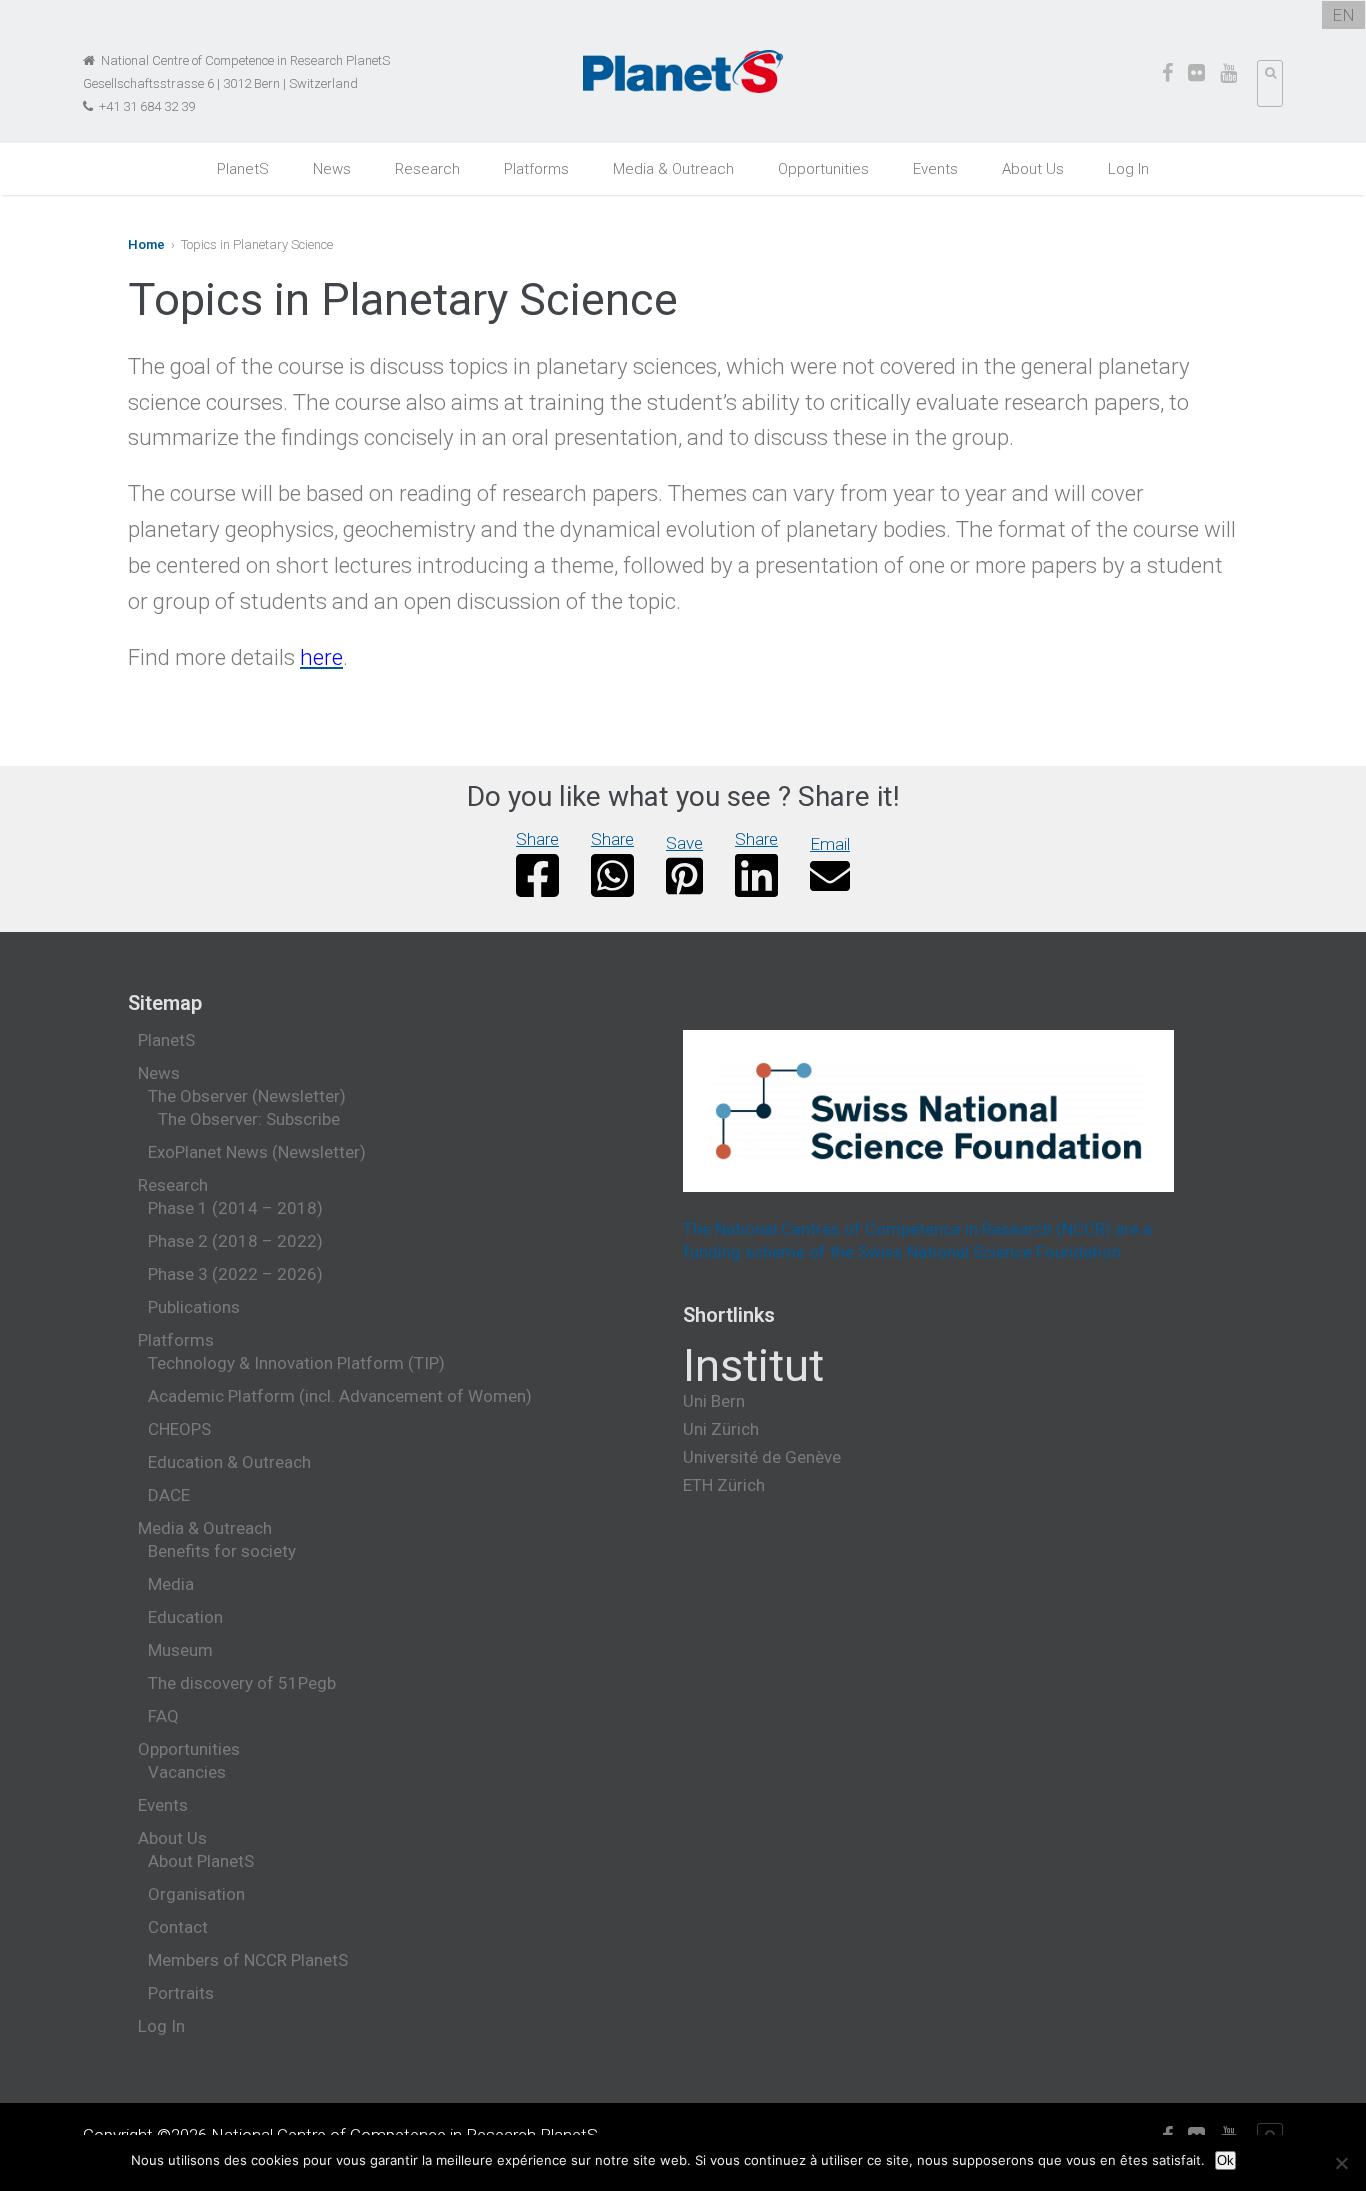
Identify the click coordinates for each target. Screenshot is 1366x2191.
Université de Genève (762, 1457)
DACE (169, 1495)
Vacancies (187, 1772)
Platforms (536, 169)
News (332, 169)
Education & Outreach (229, 1462)
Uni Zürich (721, 1429)
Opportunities (823, 169)
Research (427, 169)
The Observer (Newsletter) (247, 1096)
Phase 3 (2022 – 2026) (235, 1274)
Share (537, 839)
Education (185, 1617)
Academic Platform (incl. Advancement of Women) (340, 1396)
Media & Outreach (673, 169)
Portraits (181, 1993)
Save (684, 843)
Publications (194, 1307)
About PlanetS (201, 1861)
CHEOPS (179, 1429)
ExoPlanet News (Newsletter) (257, 1152)
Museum (180, 1650)
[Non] (1341, 2163)
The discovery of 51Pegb (242, 1683)
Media (171, 1584)
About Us (1033, 169)
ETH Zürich (724, 1485)
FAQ (163, 1716)
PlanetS (243, 169)
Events (935, 169)
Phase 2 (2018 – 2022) (235, 1241)
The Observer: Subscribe (249, 1119)
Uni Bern (714, 1401)
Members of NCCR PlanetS (248, 1960)
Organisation (196, 1894)
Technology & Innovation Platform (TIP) (296, 1363)
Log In (1128, 169)
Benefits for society (222, 1551)
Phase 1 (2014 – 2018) (235, 1208)
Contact (178, 1927)
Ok (1225, 2160)
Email (830, 844)
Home (146, 244)
